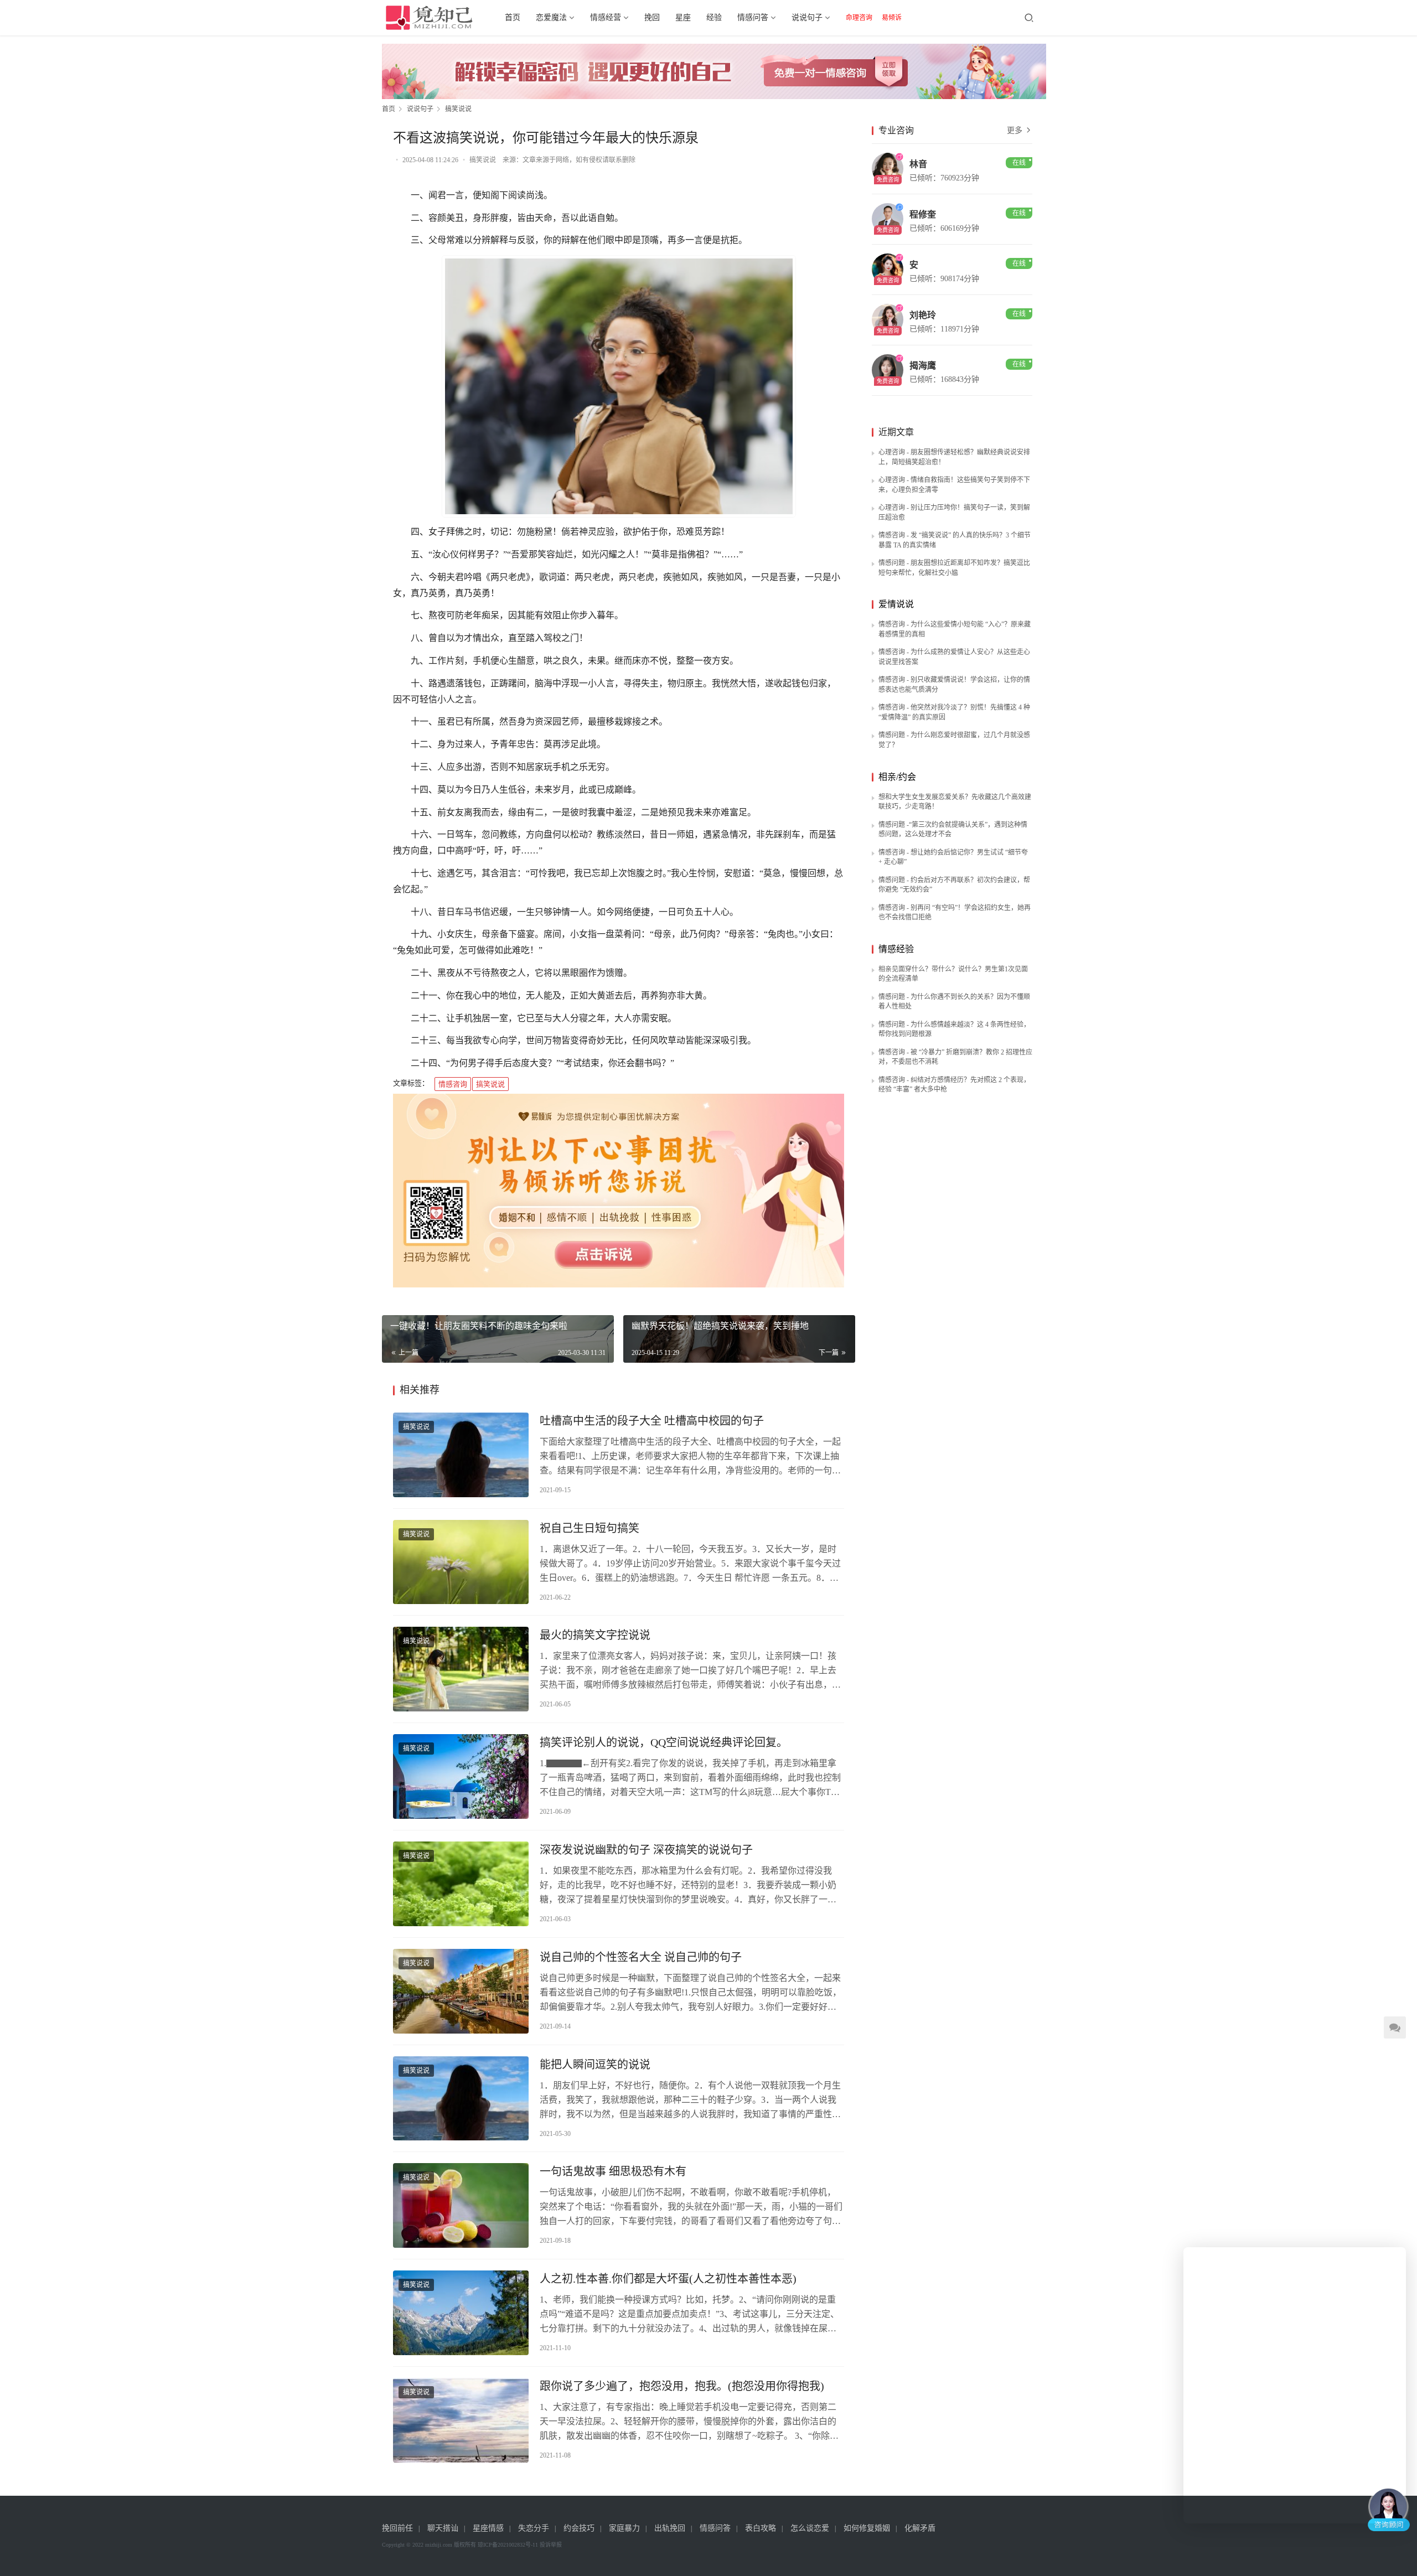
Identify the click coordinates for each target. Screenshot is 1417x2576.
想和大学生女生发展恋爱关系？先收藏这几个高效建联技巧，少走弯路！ (955, 802)
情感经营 (606, 17)
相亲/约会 (897, 777)
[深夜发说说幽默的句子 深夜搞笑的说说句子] (461, 1884)
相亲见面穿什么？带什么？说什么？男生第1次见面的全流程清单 (953, 974)
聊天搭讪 (443, 2528)
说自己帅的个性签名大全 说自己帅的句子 (641, 1957)
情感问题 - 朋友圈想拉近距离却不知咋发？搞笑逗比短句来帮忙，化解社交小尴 (954, 568)
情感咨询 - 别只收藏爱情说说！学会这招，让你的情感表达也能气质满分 (954, 685)
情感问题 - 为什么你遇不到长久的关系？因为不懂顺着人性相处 (954, 1002)
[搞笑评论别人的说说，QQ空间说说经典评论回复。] (461, 1776)
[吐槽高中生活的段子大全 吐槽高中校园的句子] (461, 1455)
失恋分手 (534, 2528)
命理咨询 (859, 18)
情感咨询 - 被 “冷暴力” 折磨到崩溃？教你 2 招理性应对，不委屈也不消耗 (955, 1057)
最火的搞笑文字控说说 (595, 1635)
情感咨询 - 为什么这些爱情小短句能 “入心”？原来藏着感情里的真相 (955, 629)
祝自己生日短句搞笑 (589, 1528)
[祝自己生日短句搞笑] (461, 1562)
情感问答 (753, 17)
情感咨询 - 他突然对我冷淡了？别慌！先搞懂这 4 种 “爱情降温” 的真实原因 (954, 712)
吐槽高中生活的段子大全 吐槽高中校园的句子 (652, 1421)
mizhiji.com (439, 2545)
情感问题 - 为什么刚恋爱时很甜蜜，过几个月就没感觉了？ (954, 740)
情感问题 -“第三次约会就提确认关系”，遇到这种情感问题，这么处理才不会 (953, 830)
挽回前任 (397, 2528)
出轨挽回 (670, 2528)
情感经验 (896, 949)
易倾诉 (892, 18)
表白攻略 (761, 2528)
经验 (714, 17)
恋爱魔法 (551, 17)
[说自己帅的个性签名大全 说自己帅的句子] (461, 1991)
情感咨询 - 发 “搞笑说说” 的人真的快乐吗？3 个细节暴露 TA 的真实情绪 (955, 540)
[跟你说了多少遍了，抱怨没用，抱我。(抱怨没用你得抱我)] (461, 2420)
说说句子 (807, 17)
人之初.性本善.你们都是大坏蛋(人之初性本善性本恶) (668, 2279)
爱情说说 (896, 604)
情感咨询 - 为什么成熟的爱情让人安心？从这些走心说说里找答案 (954, 657)
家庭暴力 (624, 2528)
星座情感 (488, 2528)
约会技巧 (579, 2528)
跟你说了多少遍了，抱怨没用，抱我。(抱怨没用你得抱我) (682, 2386)
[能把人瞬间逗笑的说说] (461, 2099)
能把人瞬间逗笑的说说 (595, 2065)
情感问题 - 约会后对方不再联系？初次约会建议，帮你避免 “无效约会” (954, 885)
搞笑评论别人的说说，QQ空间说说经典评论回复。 (664, 1742)
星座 (683, 17)
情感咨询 (453, 1084)
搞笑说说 (483, 160)
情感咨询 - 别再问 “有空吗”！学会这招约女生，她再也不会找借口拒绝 (955, 913)
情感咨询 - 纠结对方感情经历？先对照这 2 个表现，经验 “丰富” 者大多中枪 (954, 1085)
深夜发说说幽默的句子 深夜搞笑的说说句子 (646, 1850)
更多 (1016, 130)
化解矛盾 (920, 2528)
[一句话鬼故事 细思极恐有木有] (461, 2205)
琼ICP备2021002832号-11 (508, 2545)
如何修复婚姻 (867, 2528)
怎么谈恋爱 (810, 2528)
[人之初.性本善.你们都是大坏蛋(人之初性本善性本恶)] (461, 2313)
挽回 (652, 17)
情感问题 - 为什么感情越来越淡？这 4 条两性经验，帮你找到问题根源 (954, 1030)
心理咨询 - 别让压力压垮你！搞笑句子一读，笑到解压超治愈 (954, 513)
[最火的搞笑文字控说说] (461, 1669)
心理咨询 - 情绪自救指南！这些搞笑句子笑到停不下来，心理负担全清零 (954, 485)
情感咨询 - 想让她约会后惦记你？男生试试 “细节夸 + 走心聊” (953, 857)
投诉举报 (551, 2545)
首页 (513, 17)
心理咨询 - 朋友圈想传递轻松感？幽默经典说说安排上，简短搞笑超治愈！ (954, 457)
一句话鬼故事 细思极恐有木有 (613, 2171)
